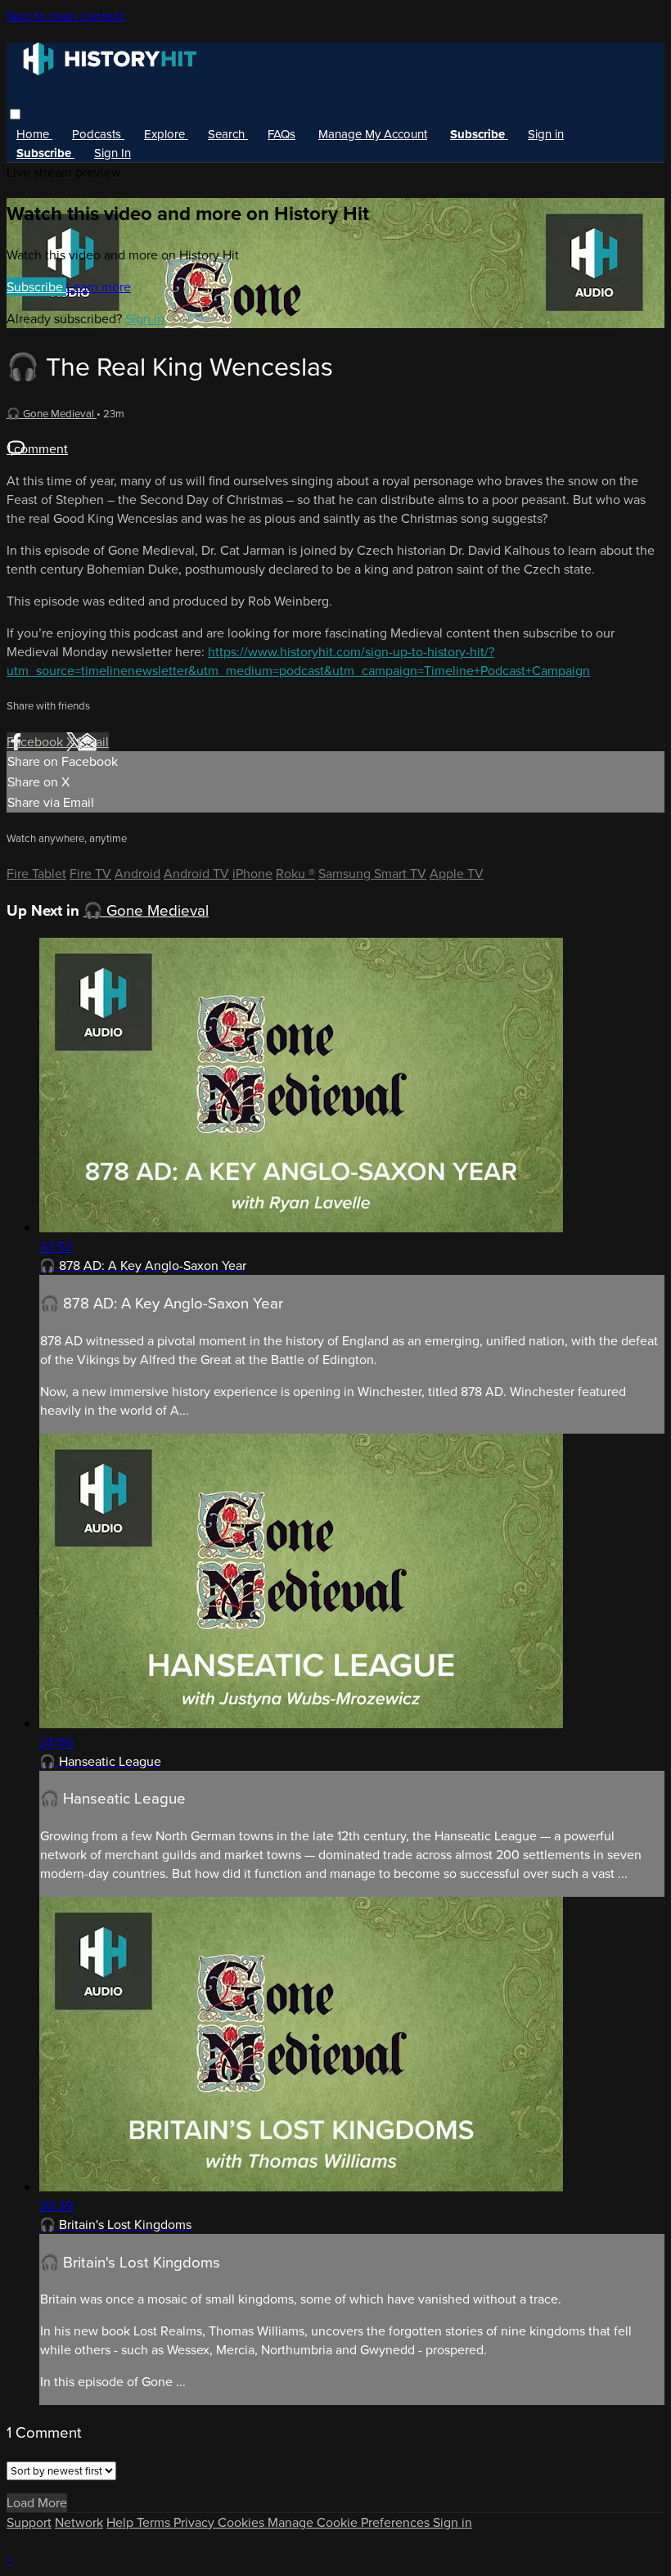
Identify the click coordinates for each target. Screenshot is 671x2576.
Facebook (36, 742)
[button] (15, 114)
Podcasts (98, 134)
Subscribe (36, 287)
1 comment (37, 449)
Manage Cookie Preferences (350, 2522)
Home (34, 134)
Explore (166, 134)
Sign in (546, 134)
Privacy (196, 2522)
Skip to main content (65, 16)
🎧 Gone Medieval (52, 414)
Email (93, 742)
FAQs (281, 134)
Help (122, 2522)
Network (79, 2522)
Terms (155, 2522)
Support (29, 2522)
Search (228, 134)
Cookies (243, 2522)
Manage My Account (373, 134)
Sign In (113, 153)
